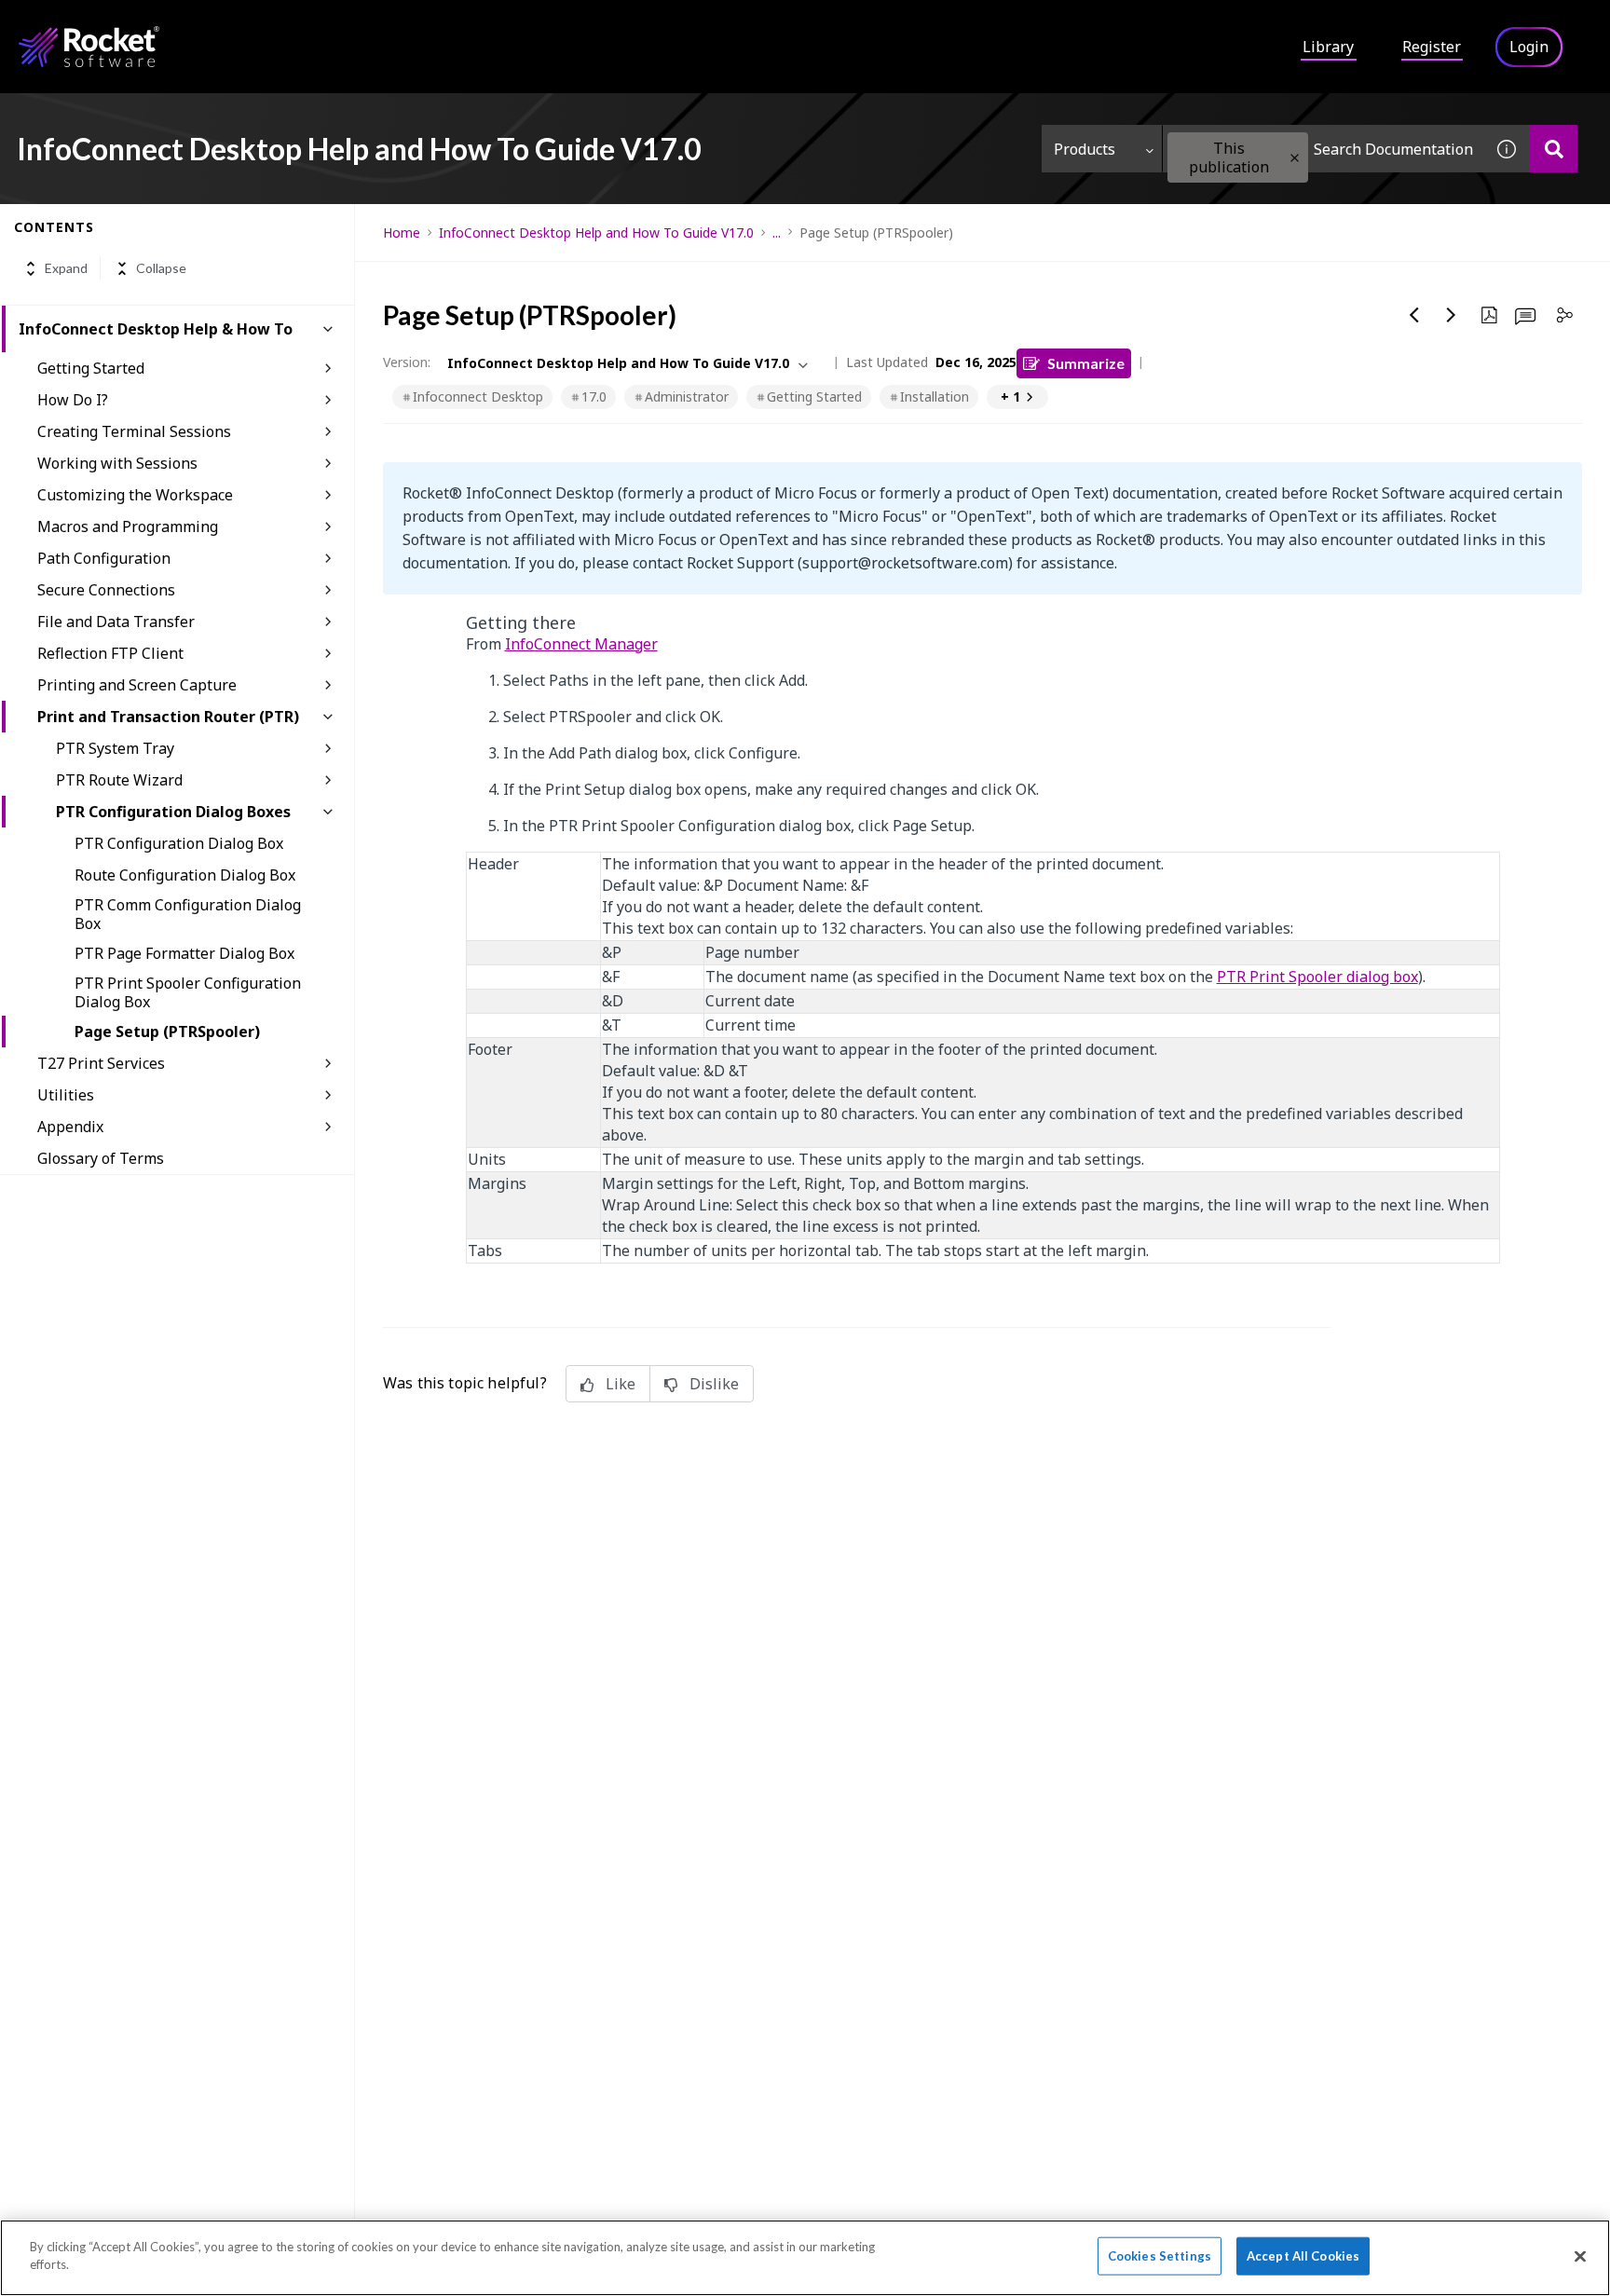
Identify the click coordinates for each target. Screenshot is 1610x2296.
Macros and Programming (128, 526)
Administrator (687, 396)
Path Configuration (104, 558)
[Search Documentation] (1554, 149)
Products (1085, 149)
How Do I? (73, 400)
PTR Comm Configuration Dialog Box (188, 914)
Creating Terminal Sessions (134, 431)
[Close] (1580, 2256)
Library (1328, 47)
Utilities (66, 1095)
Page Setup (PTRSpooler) (167, 1032)
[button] (1295, 158)
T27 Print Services (101, 1063)
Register (1432, 47)
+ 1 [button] (1010, 396)
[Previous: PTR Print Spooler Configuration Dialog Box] (1414, 315)
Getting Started (91, 368)
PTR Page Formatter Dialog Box (184, 953)
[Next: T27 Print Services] (1452, 315)
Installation (935, 396)
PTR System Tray (115, 748)
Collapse (161, 269)
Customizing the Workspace (135, 495)
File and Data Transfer (116, 622)
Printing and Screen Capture (137, 685)
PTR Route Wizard (119, 780)
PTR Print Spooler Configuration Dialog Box (188, 992)
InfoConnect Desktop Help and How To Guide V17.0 (596, 232)
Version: (407, 362)
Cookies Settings (1160, 2256)
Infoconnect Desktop (478, 396)
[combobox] (1323, 149)
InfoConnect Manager (581, 644)
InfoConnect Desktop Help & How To (156, 329)
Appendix (70, 1127)
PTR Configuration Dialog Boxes (173, 812)
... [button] (777, 232)
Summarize (1086, 363)
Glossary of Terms (101, 1158)
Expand (66, 269)
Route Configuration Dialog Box (185, 875)
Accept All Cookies (1303, 2256)
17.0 (594, 396)
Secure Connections (106, 590)
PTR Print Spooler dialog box (1317, 977)
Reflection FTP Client (110, 653)
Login (1529, 47)
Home (402, 232)
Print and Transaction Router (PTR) (168, 717)
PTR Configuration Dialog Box (179, 843)
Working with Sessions (117, 463)
